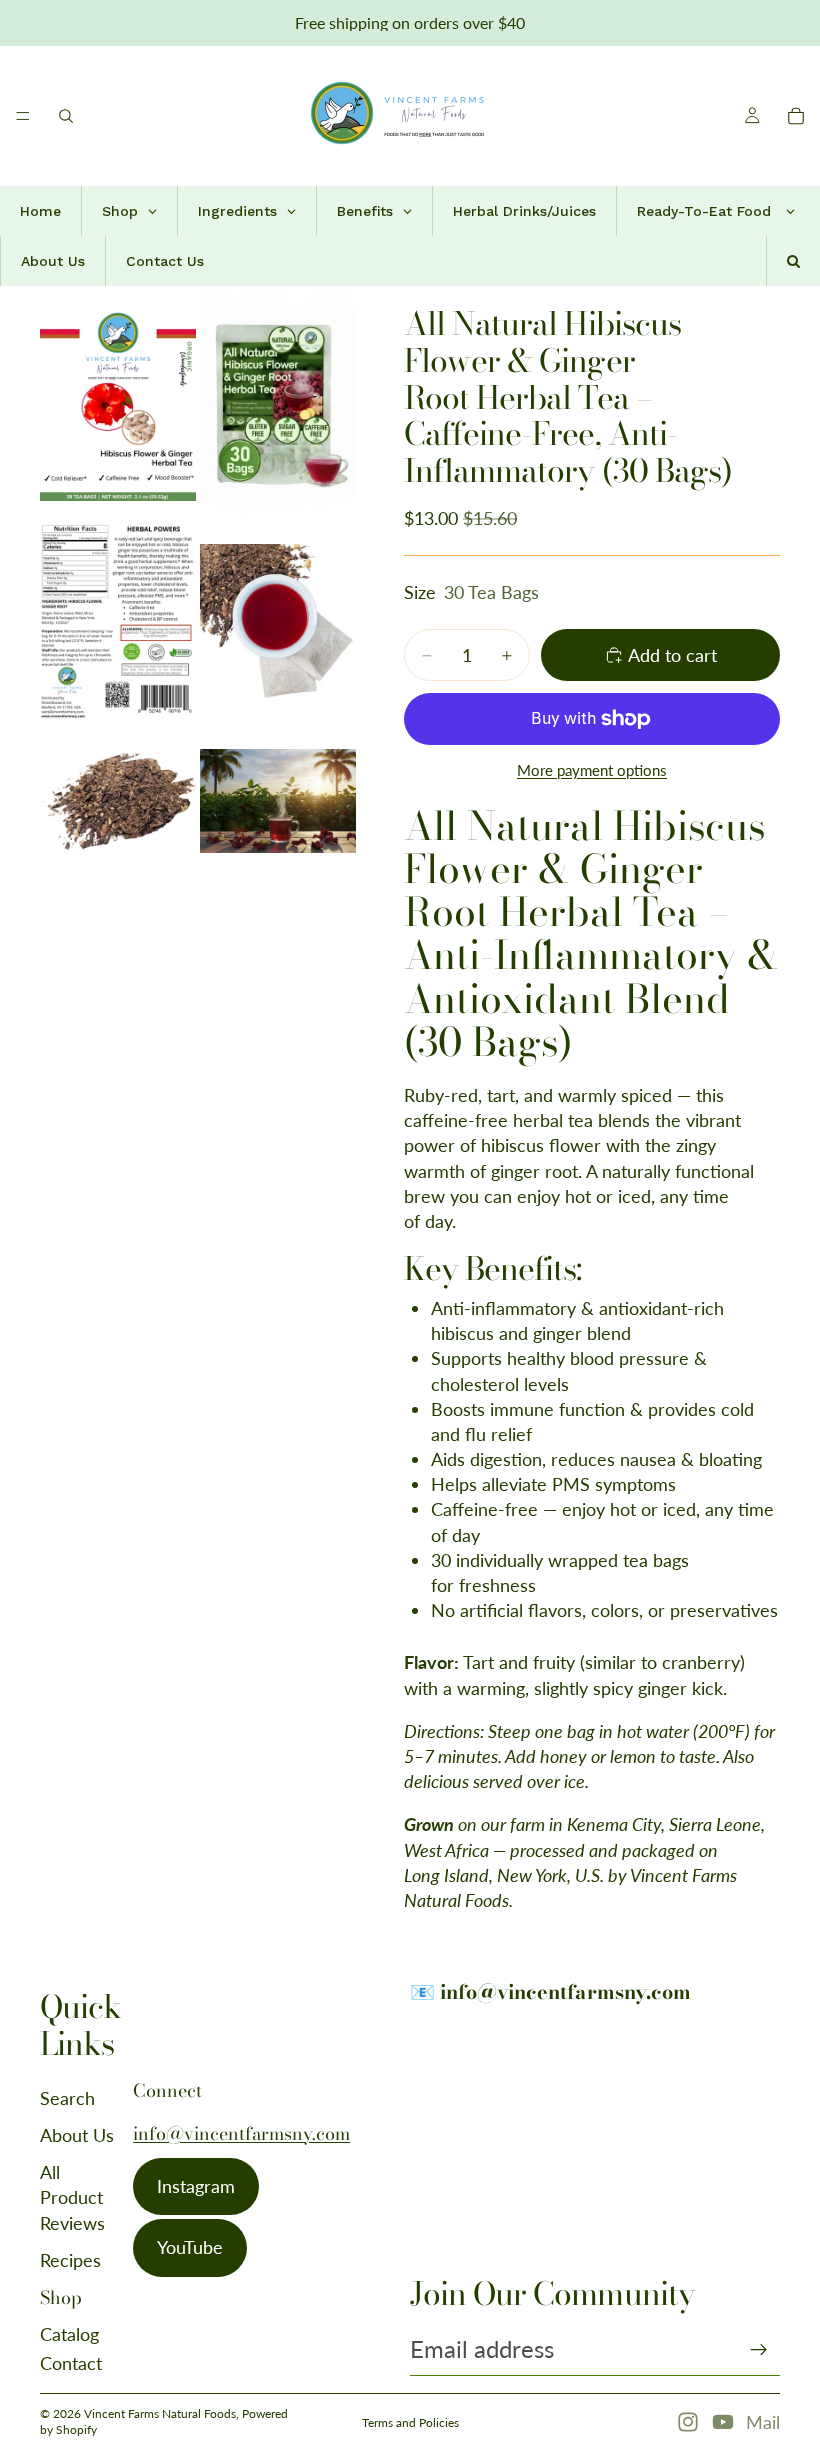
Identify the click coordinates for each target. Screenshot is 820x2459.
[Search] (66, 116)
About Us (77, 2135)
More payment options (592, 770)
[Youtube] (723, 2422)
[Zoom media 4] (278, 621)
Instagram (196, 2186)
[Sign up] (759, 2350)
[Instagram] (688, 2422)
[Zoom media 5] (118, 801)
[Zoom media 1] (118, 403)
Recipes (70, 2260)
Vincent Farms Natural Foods (160, 2413)
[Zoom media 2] (278, 403)
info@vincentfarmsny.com (241, 2133)
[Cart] (796, 116)
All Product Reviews (72, 2197)
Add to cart (672, 655)
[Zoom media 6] (278, 801)
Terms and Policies (410, 2422)
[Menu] (23, 116)
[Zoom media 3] (118, 621)
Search (67, 2098)
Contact (71, 2363)
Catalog (69, 2334)
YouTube (190, 2247)
